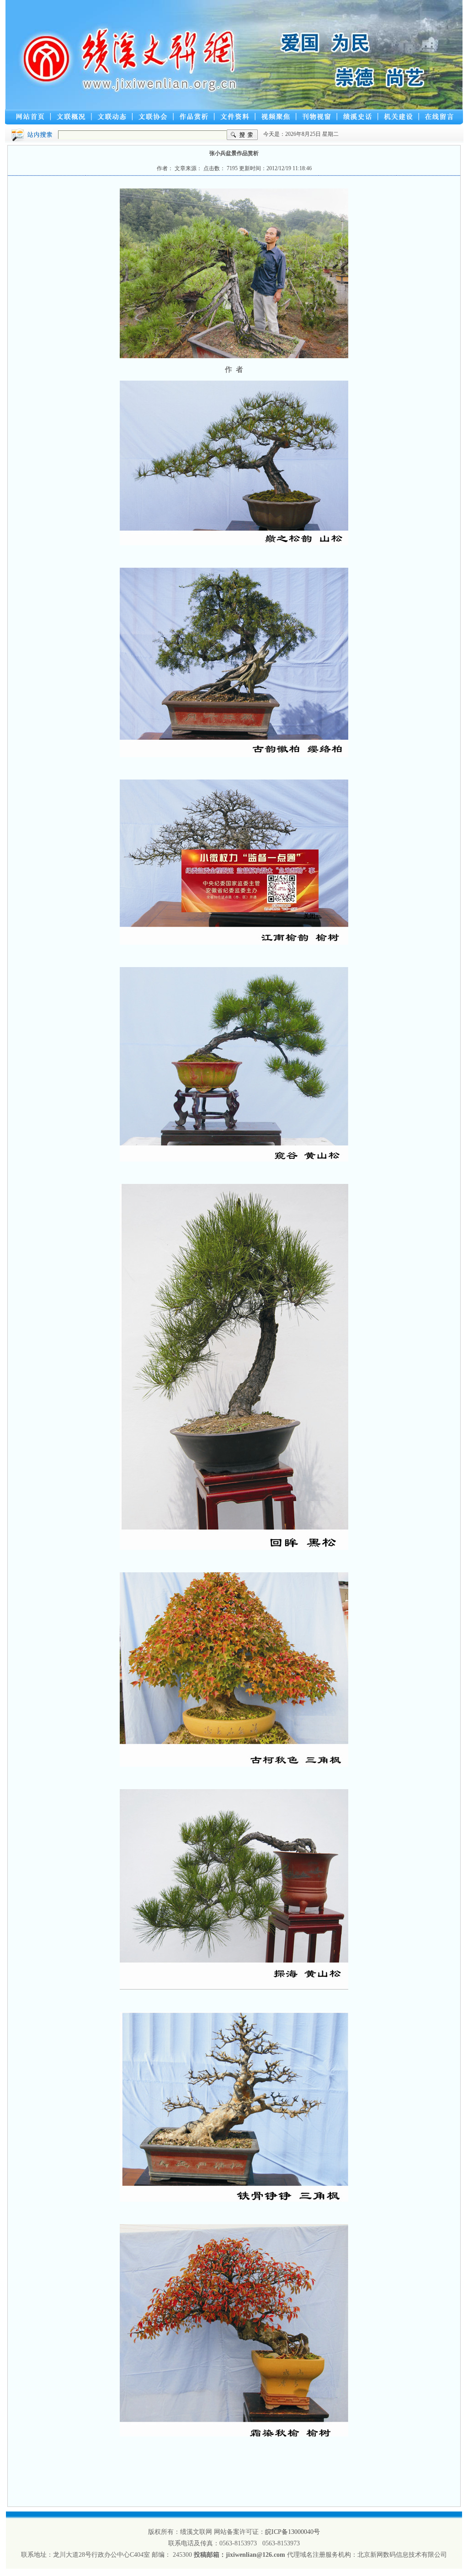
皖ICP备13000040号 (292, 2532)
